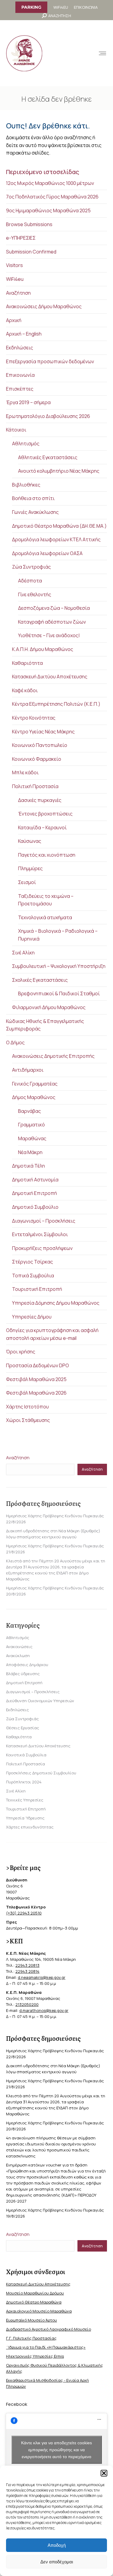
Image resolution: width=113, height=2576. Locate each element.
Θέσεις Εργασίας (23, 1728)
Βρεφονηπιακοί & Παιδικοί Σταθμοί (59, 993)
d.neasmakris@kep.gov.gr (42, 1977)
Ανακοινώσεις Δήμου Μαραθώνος (44, 306)
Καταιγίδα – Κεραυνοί (42, 827)
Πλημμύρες (30, 868)
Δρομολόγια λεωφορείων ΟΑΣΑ (47, 553)
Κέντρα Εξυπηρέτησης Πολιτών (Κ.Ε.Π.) (56, 704)
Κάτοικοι (16, 430)
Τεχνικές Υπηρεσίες (25, 1800)
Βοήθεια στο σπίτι (33, 498)
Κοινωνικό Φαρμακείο (37, 759)
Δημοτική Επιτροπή (35, 1193)
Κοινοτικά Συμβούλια (26, 1755)
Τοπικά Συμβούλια (33, 1276)
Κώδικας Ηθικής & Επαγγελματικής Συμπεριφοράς (45, 1025)
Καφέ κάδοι (25, 690)
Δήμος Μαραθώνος (34, 1097)
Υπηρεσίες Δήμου (32, 1317)
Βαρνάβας (30, 1111)
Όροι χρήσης (21, 1352)
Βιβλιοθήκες (26, 485)
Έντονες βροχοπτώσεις (45, 814)
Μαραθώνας (32, 1138)
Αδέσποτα (30, 581)
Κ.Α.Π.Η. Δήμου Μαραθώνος (43, 649)
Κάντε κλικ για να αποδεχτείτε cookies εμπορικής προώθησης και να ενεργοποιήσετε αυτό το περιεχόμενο (56, 2449)
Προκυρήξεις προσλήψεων (42, 1248)
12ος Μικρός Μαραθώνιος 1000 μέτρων (50, 183)
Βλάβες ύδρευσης (23, 1674)
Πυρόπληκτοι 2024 (24, 1782)
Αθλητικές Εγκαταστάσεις (48, 457)
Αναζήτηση (18, 293)
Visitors (14, 265)
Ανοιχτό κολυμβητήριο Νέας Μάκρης (59, 471)
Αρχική (14, 320)
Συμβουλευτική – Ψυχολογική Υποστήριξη (59, 966)
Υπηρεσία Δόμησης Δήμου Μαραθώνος (56, 1303)
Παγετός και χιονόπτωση (47, 855)
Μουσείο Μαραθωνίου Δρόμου (35, 2293)
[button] (104, 2473)
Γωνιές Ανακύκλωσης (35, 512)
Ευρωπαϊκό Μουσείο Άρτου (31, 2320)
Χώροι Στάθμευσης (28, 1420)
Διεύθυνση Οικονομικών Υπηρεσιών (40, 1701)
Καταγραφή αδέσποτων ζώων (52, 622)
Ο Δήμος (15, 1042)
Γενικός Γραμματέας (35, 1084)
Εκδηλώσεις (20, 348)
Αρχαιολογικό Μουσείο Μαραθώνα (39, 2311)
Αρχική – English (24, 334)
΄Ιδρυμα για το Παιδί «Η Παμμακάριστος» (46, 2347)
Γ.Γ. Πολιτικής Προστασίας (31, 2338)
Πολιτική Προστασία (35, 786)
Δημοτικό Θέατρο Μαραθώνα (34, 2302)
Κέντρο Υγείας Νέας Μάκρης (43, 732)
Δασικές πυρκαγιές (40, 800)
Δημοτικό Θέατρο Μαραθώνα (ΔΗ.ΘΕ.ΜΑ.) (59, 526)
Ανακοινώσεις (19, 1647)
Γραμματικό (31, 1125)
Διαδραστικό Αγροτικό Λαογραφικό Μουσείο (49, 2329)
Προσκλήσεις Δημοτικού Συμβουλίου (41, 1773)
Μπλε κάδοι (25, 772)
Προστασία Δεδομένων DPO (38, 1365)
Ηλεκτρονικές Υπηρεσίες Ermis (35, 2356)
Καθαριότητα (27, 663)
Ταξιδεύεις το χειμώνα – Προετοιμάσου (46, 900)
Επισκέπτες (20, 389)
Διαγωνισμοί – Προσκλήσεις (44, 1221)
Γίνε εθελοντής (35, 594)
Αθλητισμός (26, 444)
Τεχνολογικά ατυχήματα (45, 917)
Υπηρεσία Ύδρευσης (25, 1818)
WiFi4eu (15, 279)
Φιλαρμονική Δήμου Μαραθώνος (49, 1007)
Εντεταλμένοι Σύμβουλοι (40, 1234)
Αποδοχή (57, 2545)
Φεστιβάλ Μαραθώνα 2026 (36, 1393)
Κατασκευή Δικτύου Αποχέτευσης (50, 677)
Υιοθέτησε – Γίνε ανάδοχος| (49, 635)
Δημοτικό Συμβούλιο (35, 1207)
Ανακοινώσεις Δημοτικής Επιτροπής (53, 1056)
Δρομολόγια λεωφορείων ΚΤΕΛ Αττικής (56, 539)
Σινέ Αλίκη (23, 953)
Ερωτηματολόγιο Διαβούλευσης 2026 (48, 416)
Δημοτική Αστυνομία (35, 1180)
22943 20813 (27, 1965)
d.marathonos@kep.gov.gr (44, 2010)
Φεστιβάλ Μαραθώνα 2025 (36, 1379)
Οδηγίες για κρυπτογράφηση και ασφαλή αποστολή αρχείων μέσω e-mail (52, 1334)
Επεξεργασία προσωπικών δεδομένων (50, 361)
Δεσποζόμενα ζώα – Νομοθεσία (54, 608)
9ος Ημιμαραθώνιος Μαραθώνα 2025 (48, 210)
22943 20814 (27, 1971)
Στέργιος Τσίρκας (33, 1262)
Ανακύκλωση (18, 1656)
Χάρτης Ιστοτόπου (27, 1407)
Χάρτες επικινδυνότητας (30, 1827)
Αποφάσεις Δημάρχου (27, 1665)
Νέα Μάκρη (30, 1152)
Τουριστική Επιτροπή (37, 1289)
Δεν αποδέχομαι (57, 2562)
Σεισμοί (27, 882)
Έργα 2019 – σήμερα (28, 402)
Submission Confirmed (31, 252)
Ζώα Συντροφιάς (31, 567)
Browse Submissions (29, 224)
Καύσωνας (30, 841)
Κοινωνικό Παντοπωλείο (40, 745)
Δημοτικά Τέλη (28, 1166)
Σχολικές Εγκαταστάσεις (40, 980)
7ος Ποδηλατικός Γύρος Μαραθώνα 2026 (52, 197)
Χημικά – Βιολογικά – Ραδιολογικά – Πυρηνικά (58, 935)
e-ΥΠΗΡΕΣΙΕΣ (21, 238)
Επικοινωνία (20, 375)
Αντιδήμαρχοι (28, 1070)
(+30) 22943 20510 (24, 1913)
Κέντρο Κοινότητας (34, 718)
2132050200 (27, 2004)
